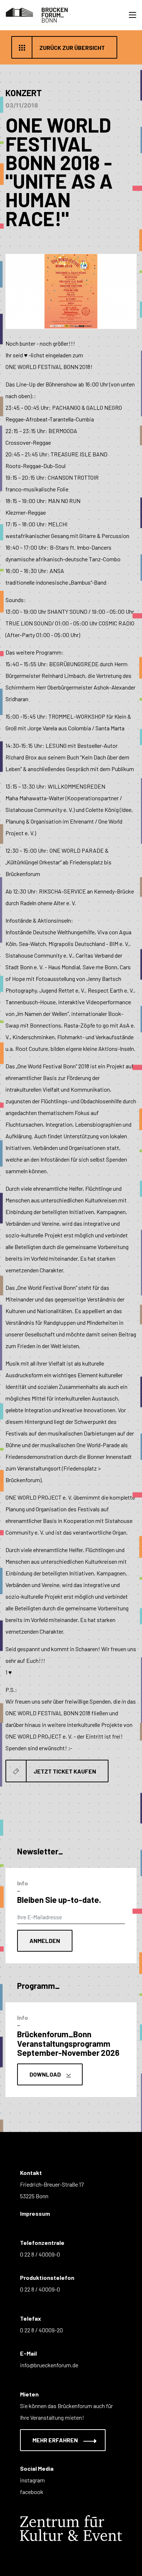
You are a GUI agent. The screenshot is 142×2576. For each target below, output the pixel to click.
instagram (32, 2480)
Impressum (35, 2213)
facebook (32, 2492)
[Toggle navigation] (133, 15)
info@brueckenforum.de (49, 2365)
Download (46, 2074)
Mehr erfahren (56, 2440)
